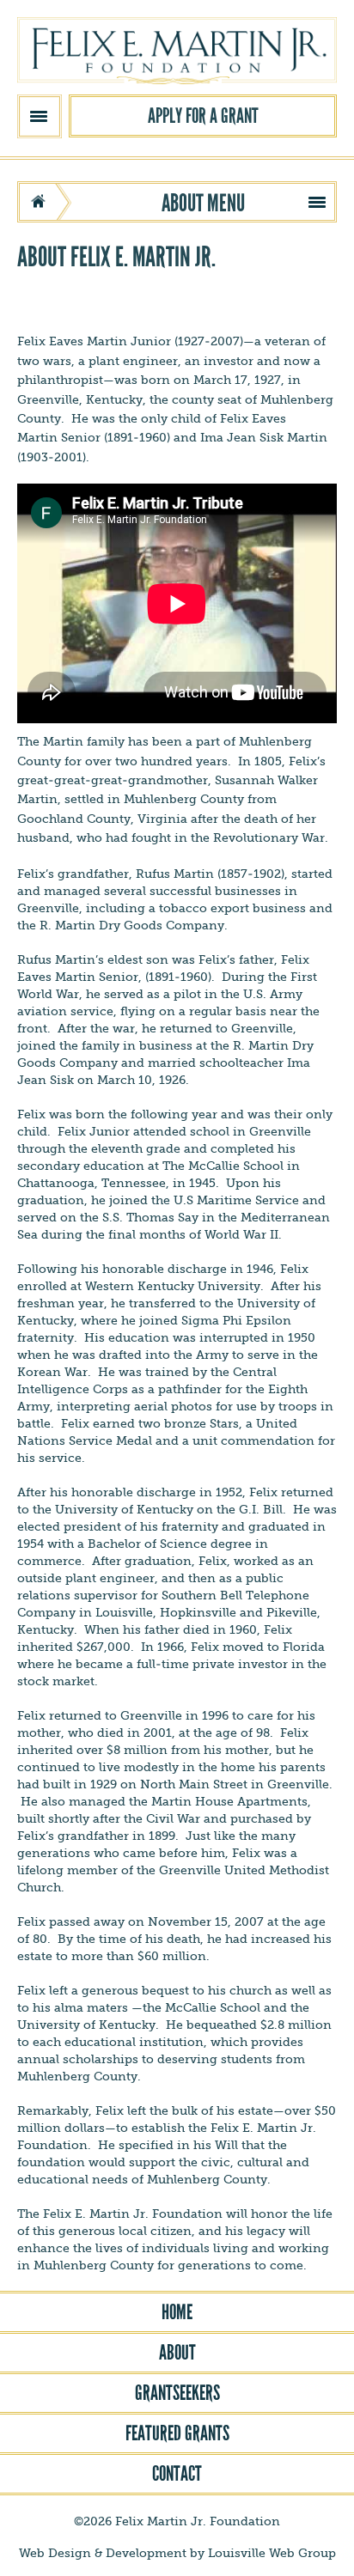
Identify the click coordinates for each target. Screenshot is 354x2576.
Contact (177, 2474)
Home (177, 2312)
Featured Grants (177, 2433)
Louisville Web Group (272, 2553)
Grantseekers (177, 2393)
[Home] (177, 52)
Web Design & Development (103, 2553)
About (177, 2353)
